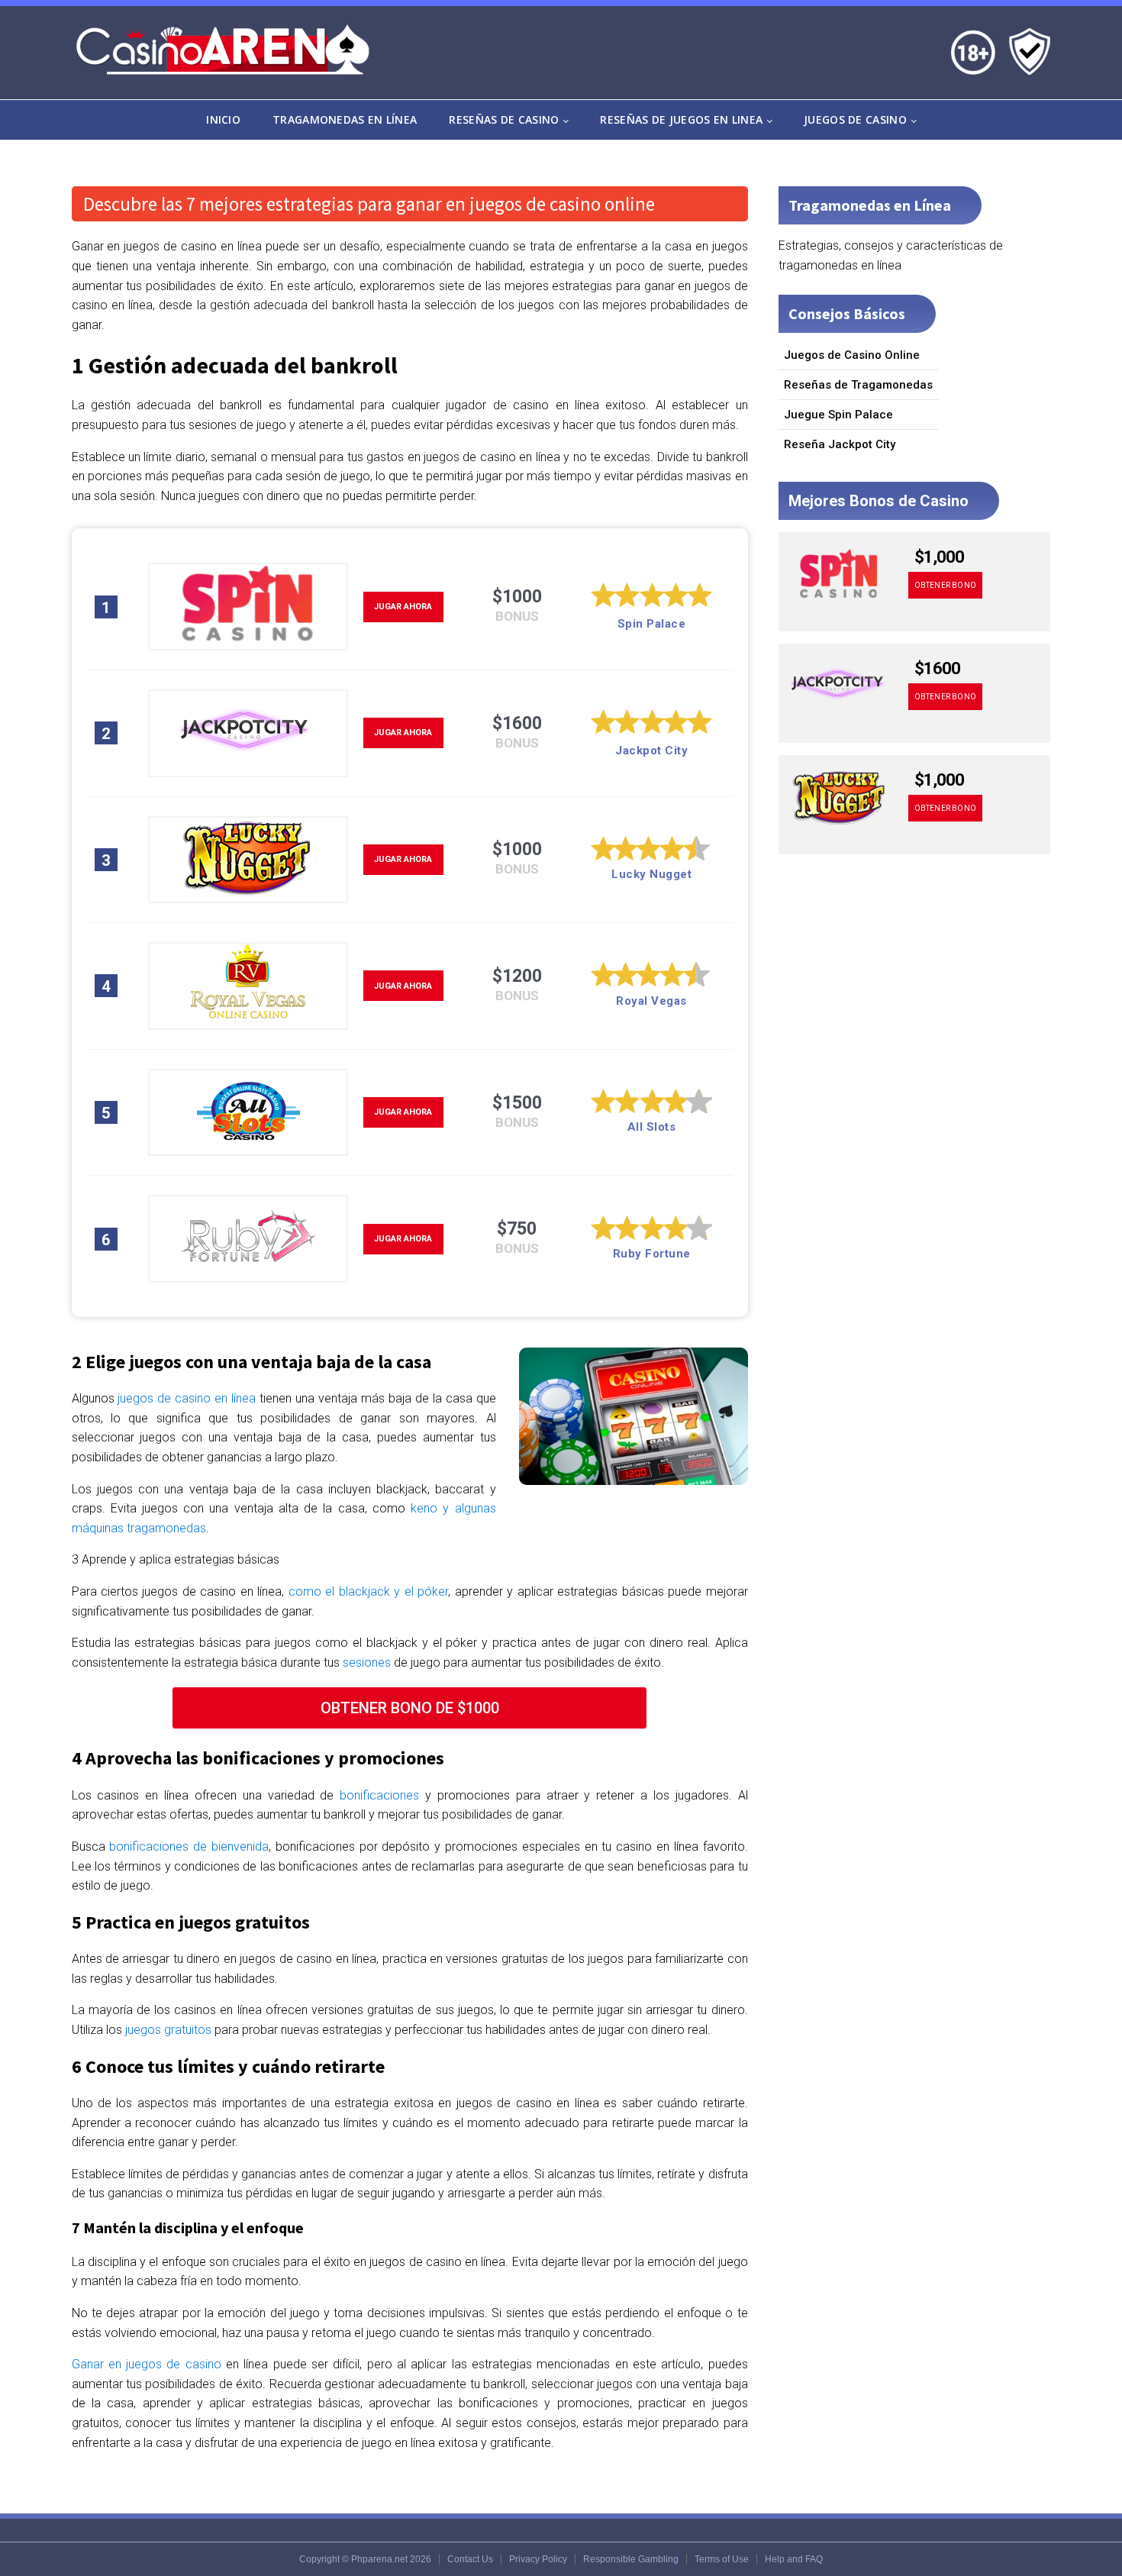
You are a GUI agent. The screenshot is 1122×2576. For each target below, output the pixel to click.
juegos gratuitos (168, 2030)
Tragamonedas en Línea (345, 119)
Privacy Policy (538, 2559)
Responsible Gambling (631, 2559)
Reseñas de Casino (504, 119)
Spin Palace (652, 624)
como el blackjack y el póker (368, 1591)
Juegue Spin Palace (838, 415)
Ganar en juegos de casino (147, 2364)
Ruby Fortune (652, 1254)
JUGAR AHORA (403, 607)
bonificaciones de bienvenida (189, 1846)
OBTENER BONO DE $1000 (410, 1708)
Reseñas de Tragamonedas (858, 385)
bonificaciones (379, 1795)
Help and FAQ (794, 2559)
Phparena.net (379, 2559)
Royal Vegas (651, 1001)
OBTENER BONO (945, 585)
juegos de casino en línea (187, 1398)
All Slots (652, 1127)
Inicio (223, 119)
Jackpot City (651, 751)
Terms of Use (722, 2559)
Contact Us (470, 2559)
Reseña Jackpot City (840, 444)
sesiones (367, 1662)
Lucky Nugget (651, 874)
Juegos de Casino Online (852, 355)
